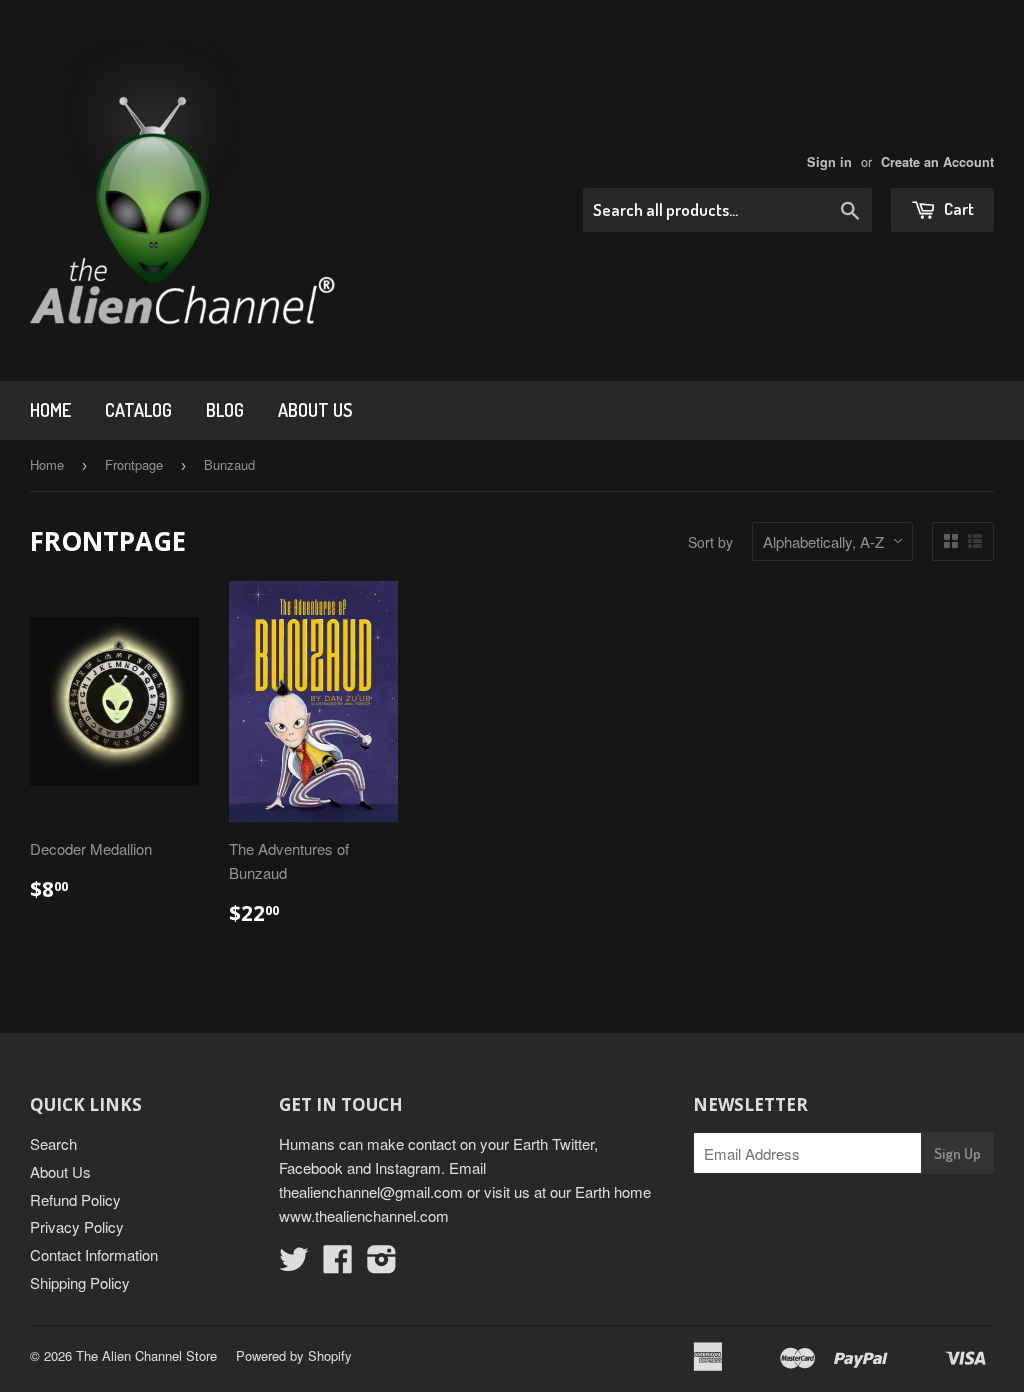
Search (53, 1143)
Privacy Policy (77, 1226)
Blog (225, 410)
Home (50, 410)
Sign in (829, 162)
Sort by (710, 542)
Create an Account (937, 162)
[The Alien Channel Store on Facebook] (338, 1264)
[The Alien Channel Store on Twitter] (294, 1264)
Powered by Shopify (294, 1355)
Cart (957, 208)
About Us (315, 410)
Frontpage (134, 464)
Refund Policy (75, 1199)
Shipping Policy (80, 1282)
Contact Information (94, 1254)
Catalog (138, 410)
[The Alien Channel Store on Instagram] (382, 1264)
